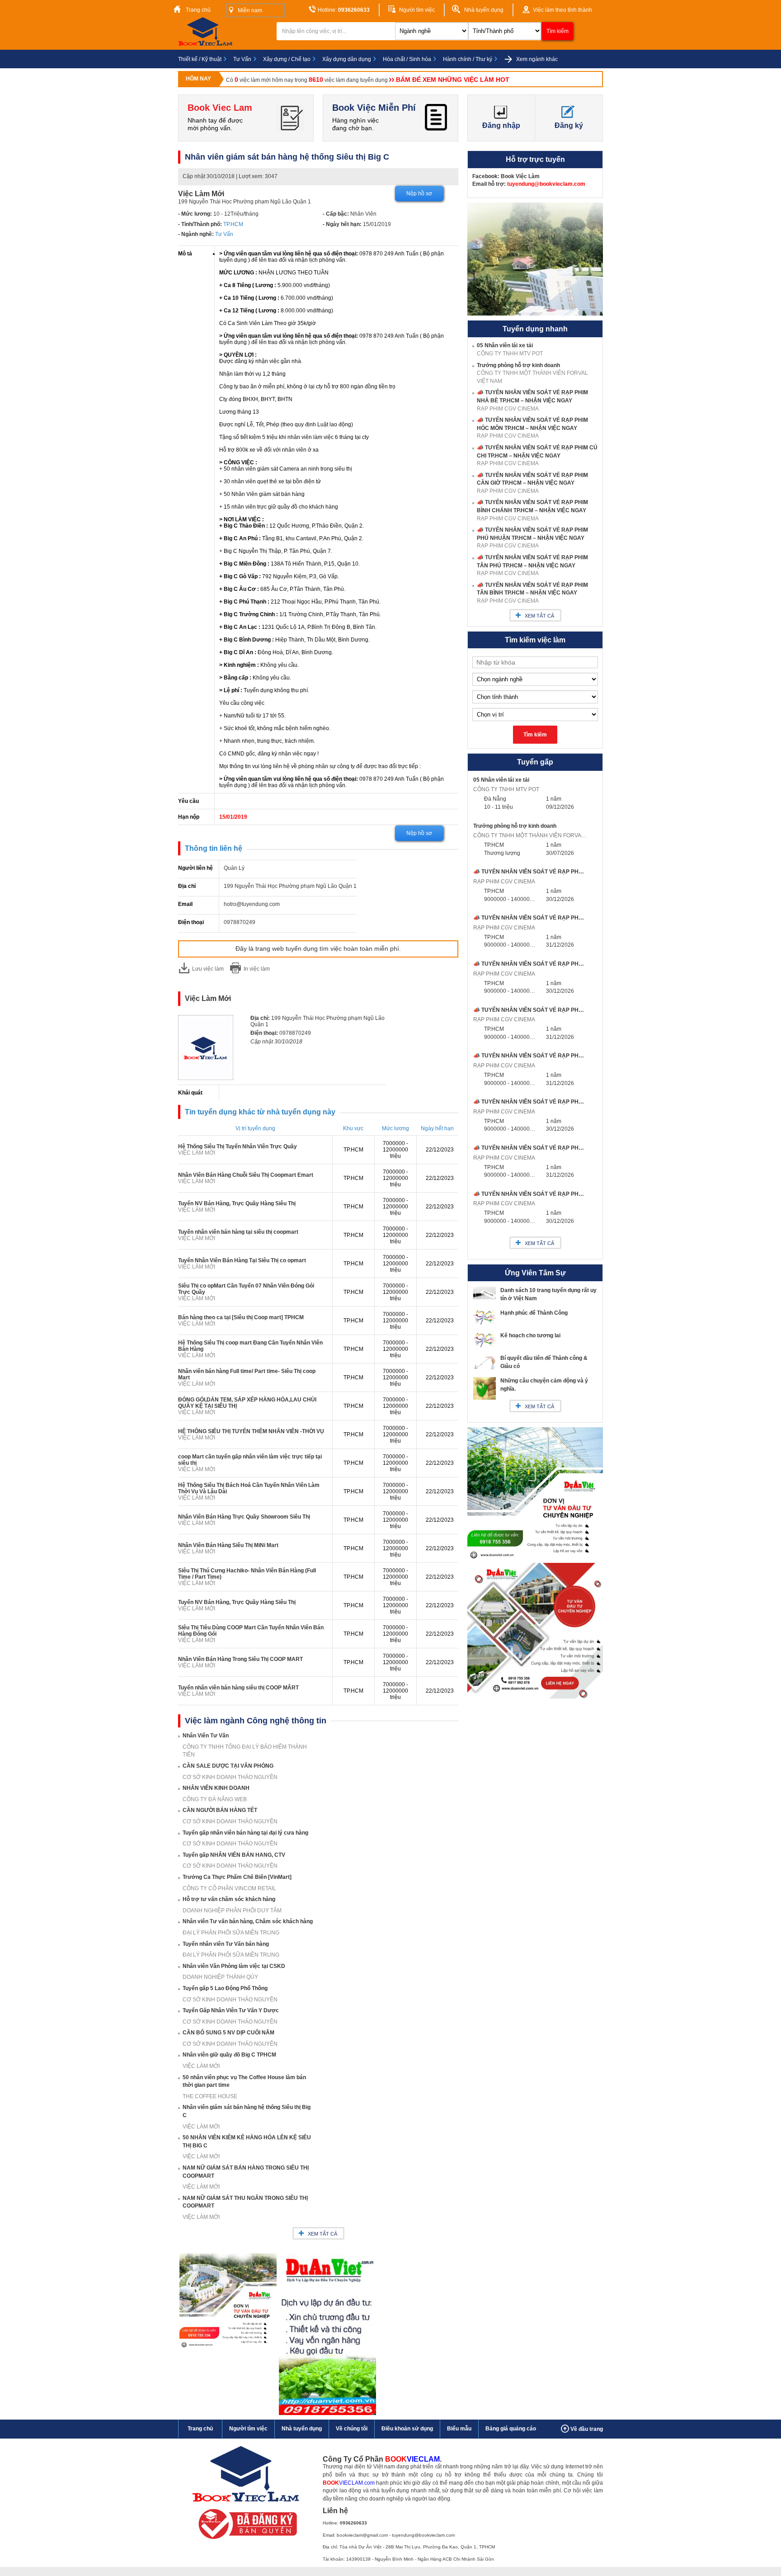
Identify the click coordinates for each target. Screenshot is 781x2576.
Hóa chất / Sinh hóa (407, 59)
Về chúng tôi (352, 2429)
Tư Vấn (242, 59)
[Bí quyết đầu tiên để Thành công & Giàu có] (485, 1368)
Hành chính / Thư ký (468, 59)
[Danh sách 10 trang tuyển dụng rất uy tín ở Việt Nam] (485, 1297)
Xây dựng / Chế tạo (287, 59)
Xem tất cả (322, 2234)
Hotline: (343, 10)
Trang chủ (198, 10)
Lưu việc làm (208, 969)
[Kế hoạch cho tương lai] (485, 1347)
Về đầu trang (586, 2429)
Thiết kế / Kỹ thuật (200, 59)
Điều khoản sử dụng (407, 2429)
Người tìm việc (416, 10)
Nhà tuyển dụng (483, 10)
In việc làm (257, 969)
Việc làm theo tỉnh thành (562, 10)
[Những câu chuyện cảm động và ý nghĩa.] (485, 1398)
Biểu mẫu (459, 2429)
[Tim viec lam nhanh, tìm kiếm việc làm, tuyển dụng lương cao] (207, 44)
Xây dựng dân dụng (347, 59)
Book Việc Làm (520, 176)
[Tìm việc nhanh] (245, 2541)
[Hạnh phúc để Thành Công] (485, 1325)
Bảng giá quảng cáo (511, 2429)
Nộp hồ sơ (419, 193)
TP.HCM (233, 224)
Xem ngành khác (536, 59)
